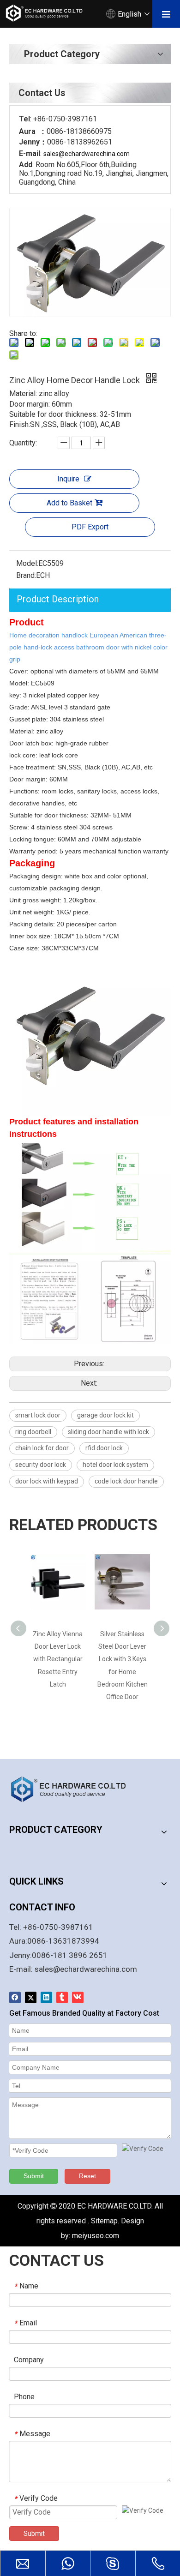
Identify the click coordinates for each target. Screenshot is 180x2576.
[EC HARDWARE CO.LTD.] (74, 1789)
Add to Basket (69, 503)
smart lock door (38, 1415)
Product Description (58, 599)
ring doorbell (33, 1432)
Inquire (68, 479)
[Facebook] (15, 1997)
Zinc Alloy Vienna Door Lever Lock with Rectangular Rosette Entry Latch (58, 1659)
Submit (34, 2176)
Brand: (26, 575)
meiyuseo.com (96, 2236)
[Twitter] (31, 1997)
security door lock (41, 1465)
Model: (27, 563)
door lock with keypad (47, 1481)
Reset (87, 2176)
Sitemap (104, 2221)
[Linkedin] (46, 1997)
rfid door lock (104, 1448)
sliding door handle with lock (108, 1432)
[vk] (78, 1997)
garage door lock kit (105, 1415)
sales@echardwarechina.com (86, 1969)
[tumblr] (62, 1997)
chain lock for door (42, 1448)
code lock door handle (126, 1481)
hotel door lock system (115, 1465)
